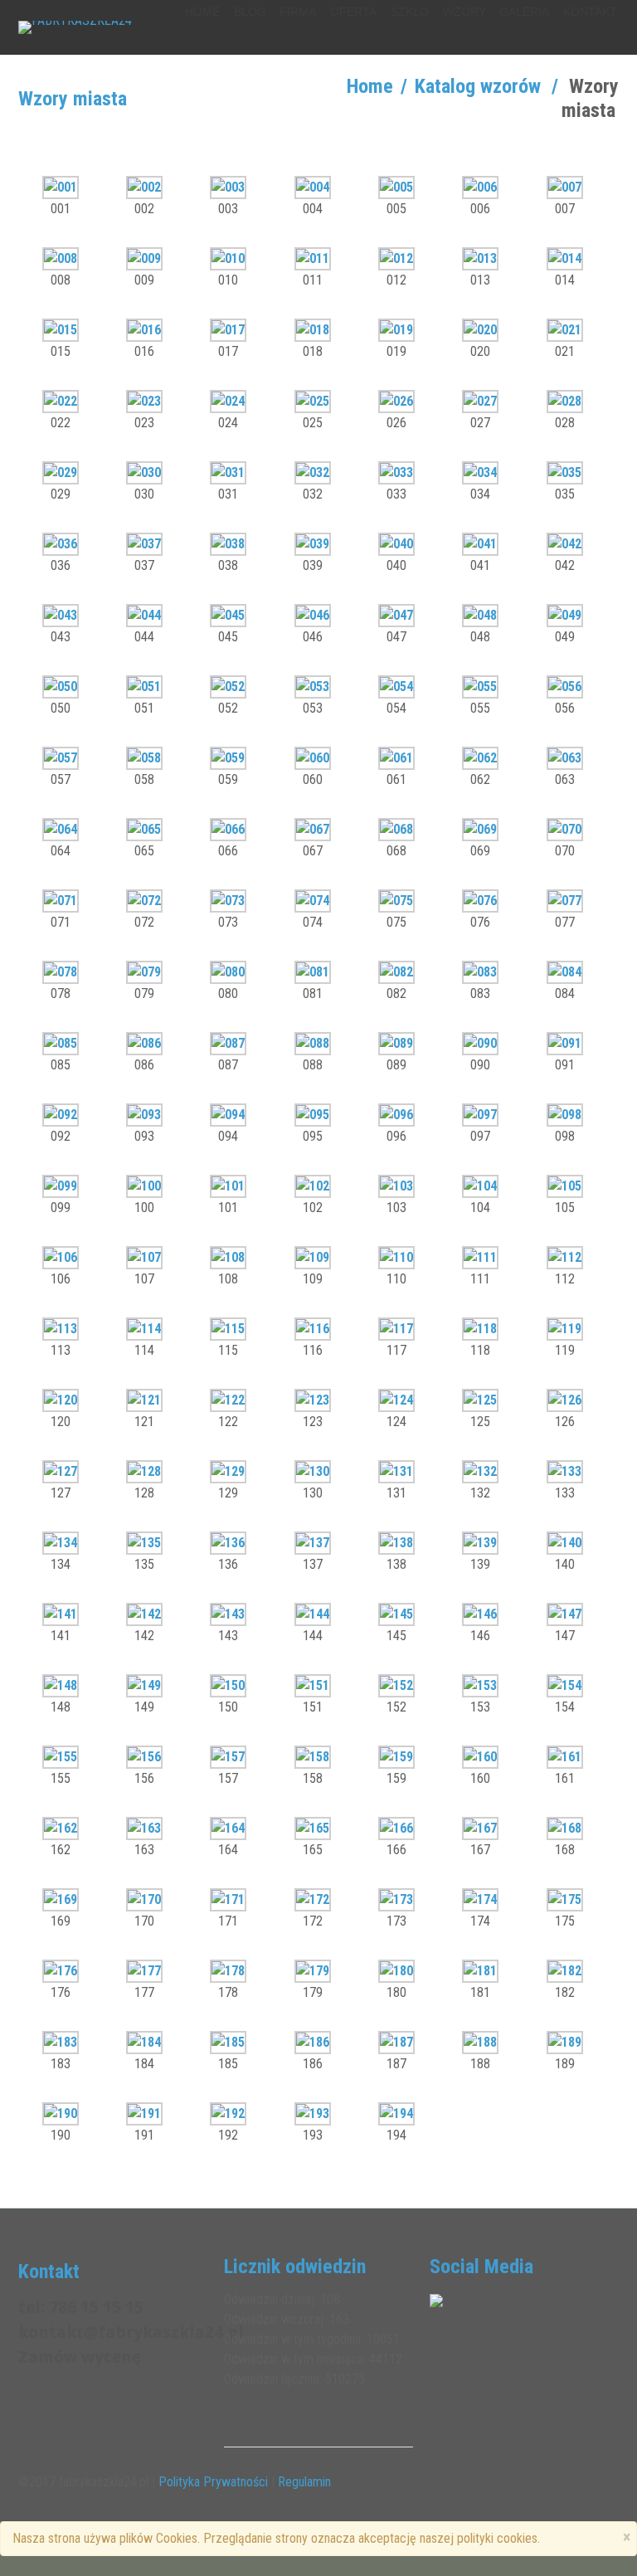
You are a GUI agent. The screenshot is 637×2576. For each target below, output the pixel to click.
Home (370, 86)
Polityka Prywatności (213, 2482)
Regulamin (304, 2482)
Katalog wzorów (478, 86)
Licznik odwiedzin (295, 2267)
